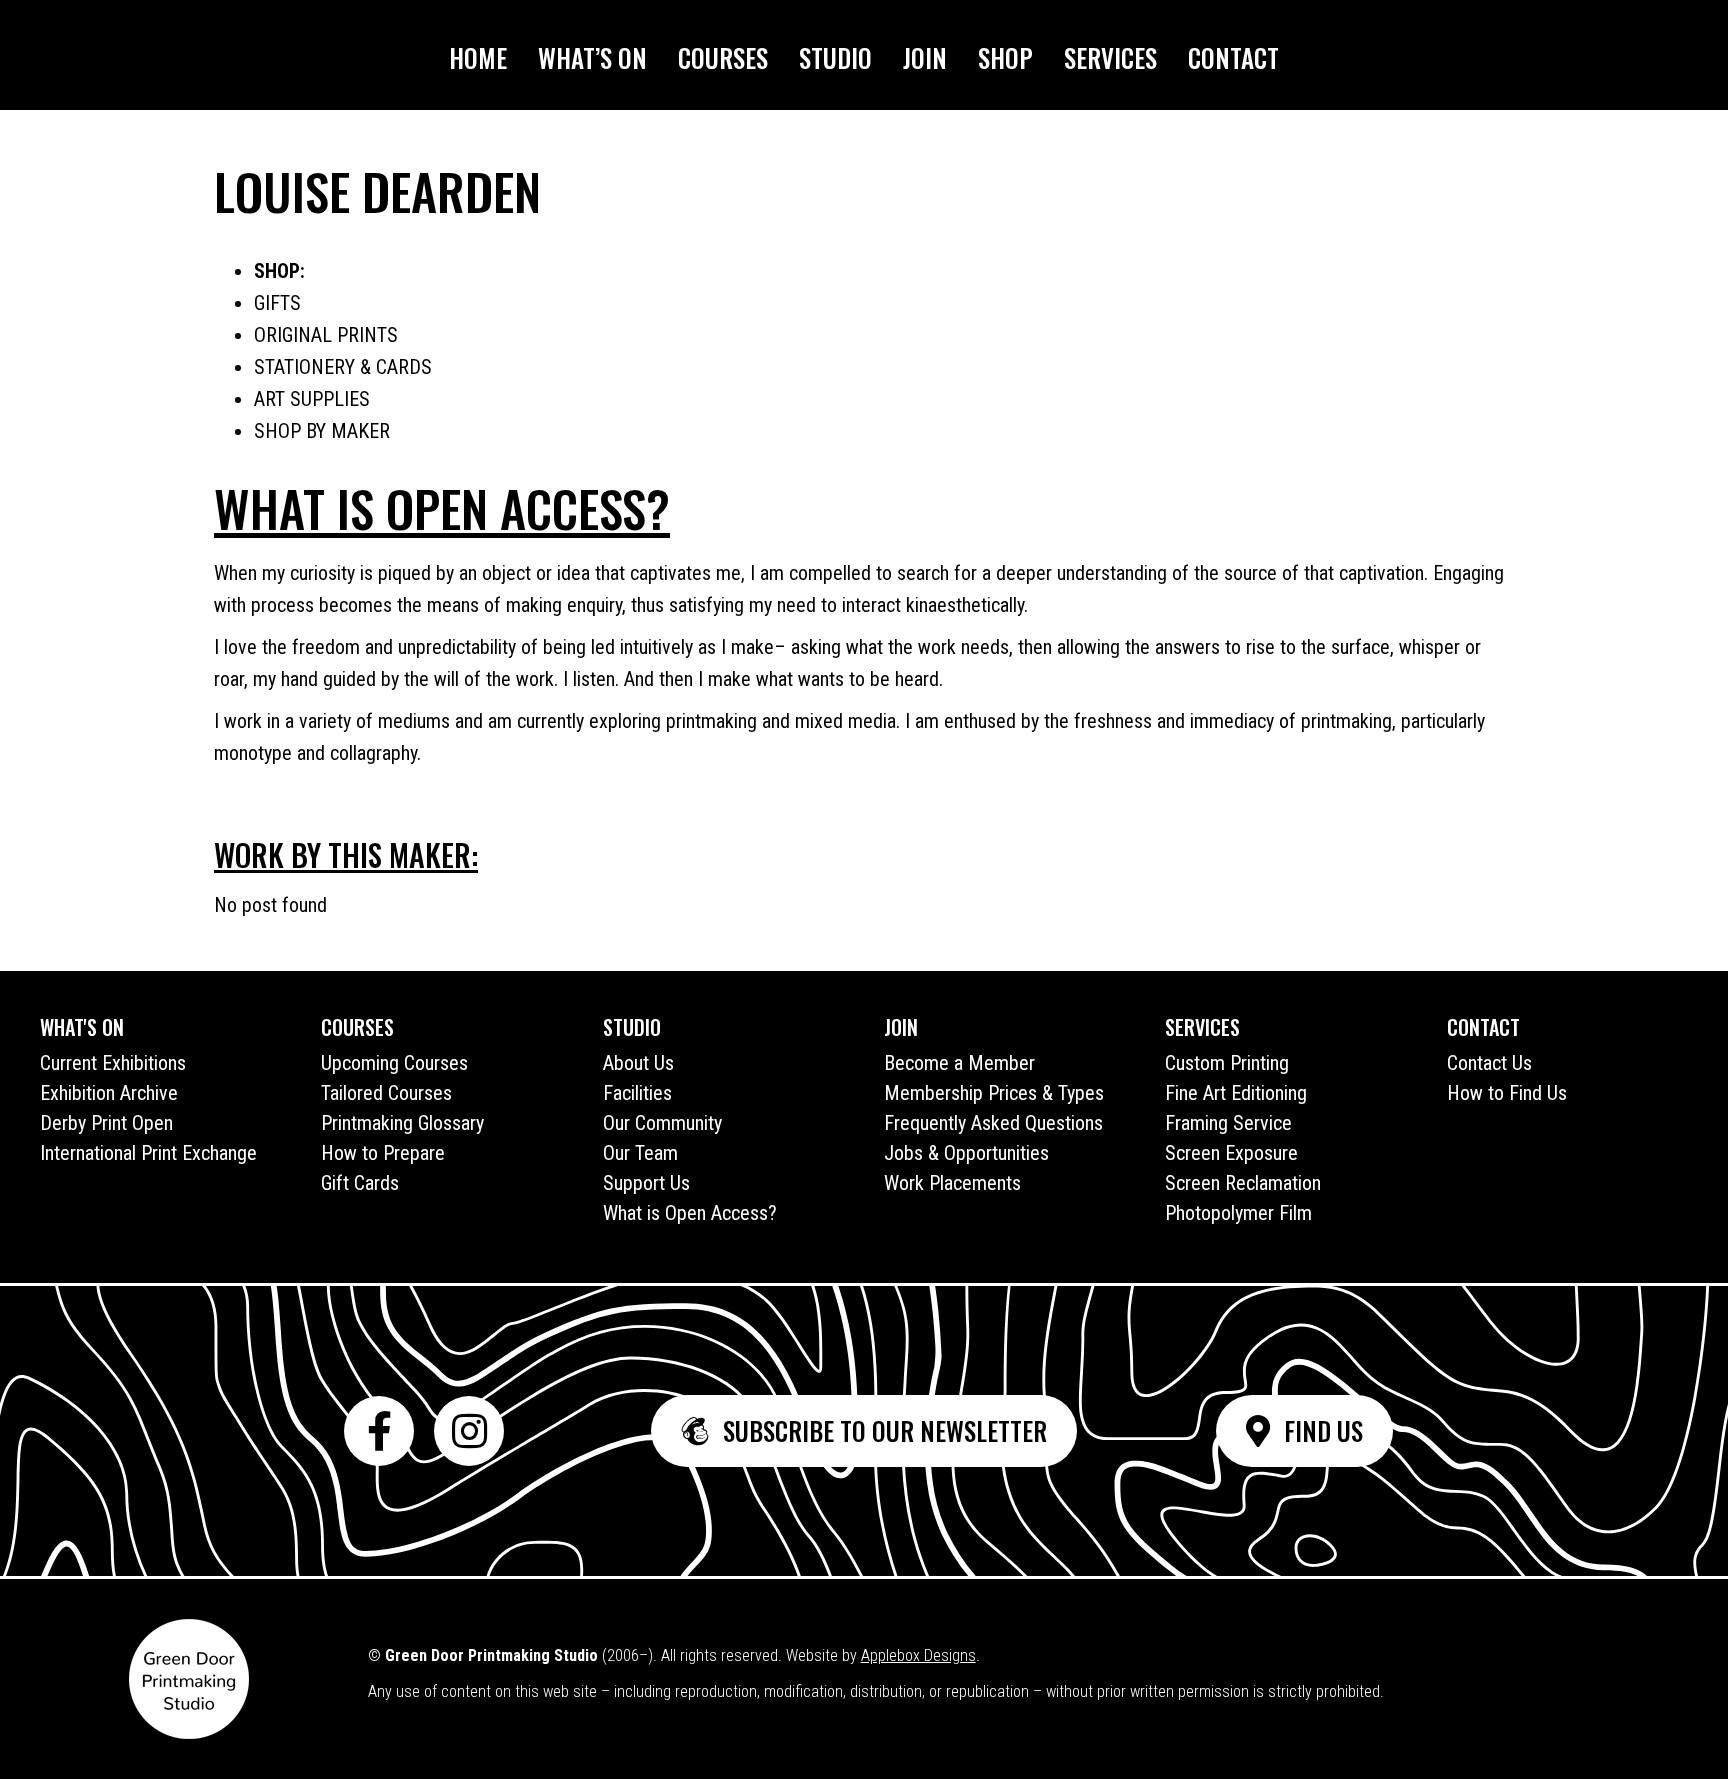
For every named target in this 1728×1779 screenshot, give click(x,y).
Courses (723, 57)
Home (478, 57)
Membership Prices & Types (994, 1093)
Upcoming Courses (394, 1063)
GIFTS (277, 303)
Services (1110, 57)
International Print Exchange (148, 1153)
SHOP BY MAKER (322, 431)
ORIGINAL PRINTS (326, 335)
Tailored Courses (386, 1093)
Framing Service (1228, 1123)
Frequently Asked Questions (993, 1123)
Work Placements (952, 1183)
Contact (1233, 57)
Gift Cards (360, 1183)
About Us (638, 1063)
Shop (1005, 57)
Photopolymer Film (1238, 1213)
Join (925, 57)
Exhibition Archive (109, 1093)
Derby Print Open (106, 1123)
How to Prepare (383, 1153)
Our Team (640, 1153)
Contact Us (1489, 1063)
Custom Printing (1227, 1063)
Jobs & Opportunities (966, 1153)
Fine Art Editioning (1236, 1093)
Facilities (637, 1093)
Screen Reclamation (1243, 1183)
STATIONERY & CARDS (343, 367)
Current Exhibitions (113, 1063)
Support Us (646, 1183)
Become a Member (959, 1063)
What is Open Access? (690, 1213)
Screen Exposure (1231, 1153)
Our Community (662, 1123)
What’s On (592, 57)
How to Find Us (1507, 1093)
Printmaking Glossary (402, 1123)
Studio (835, 57)
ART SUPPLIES (312, 399)
